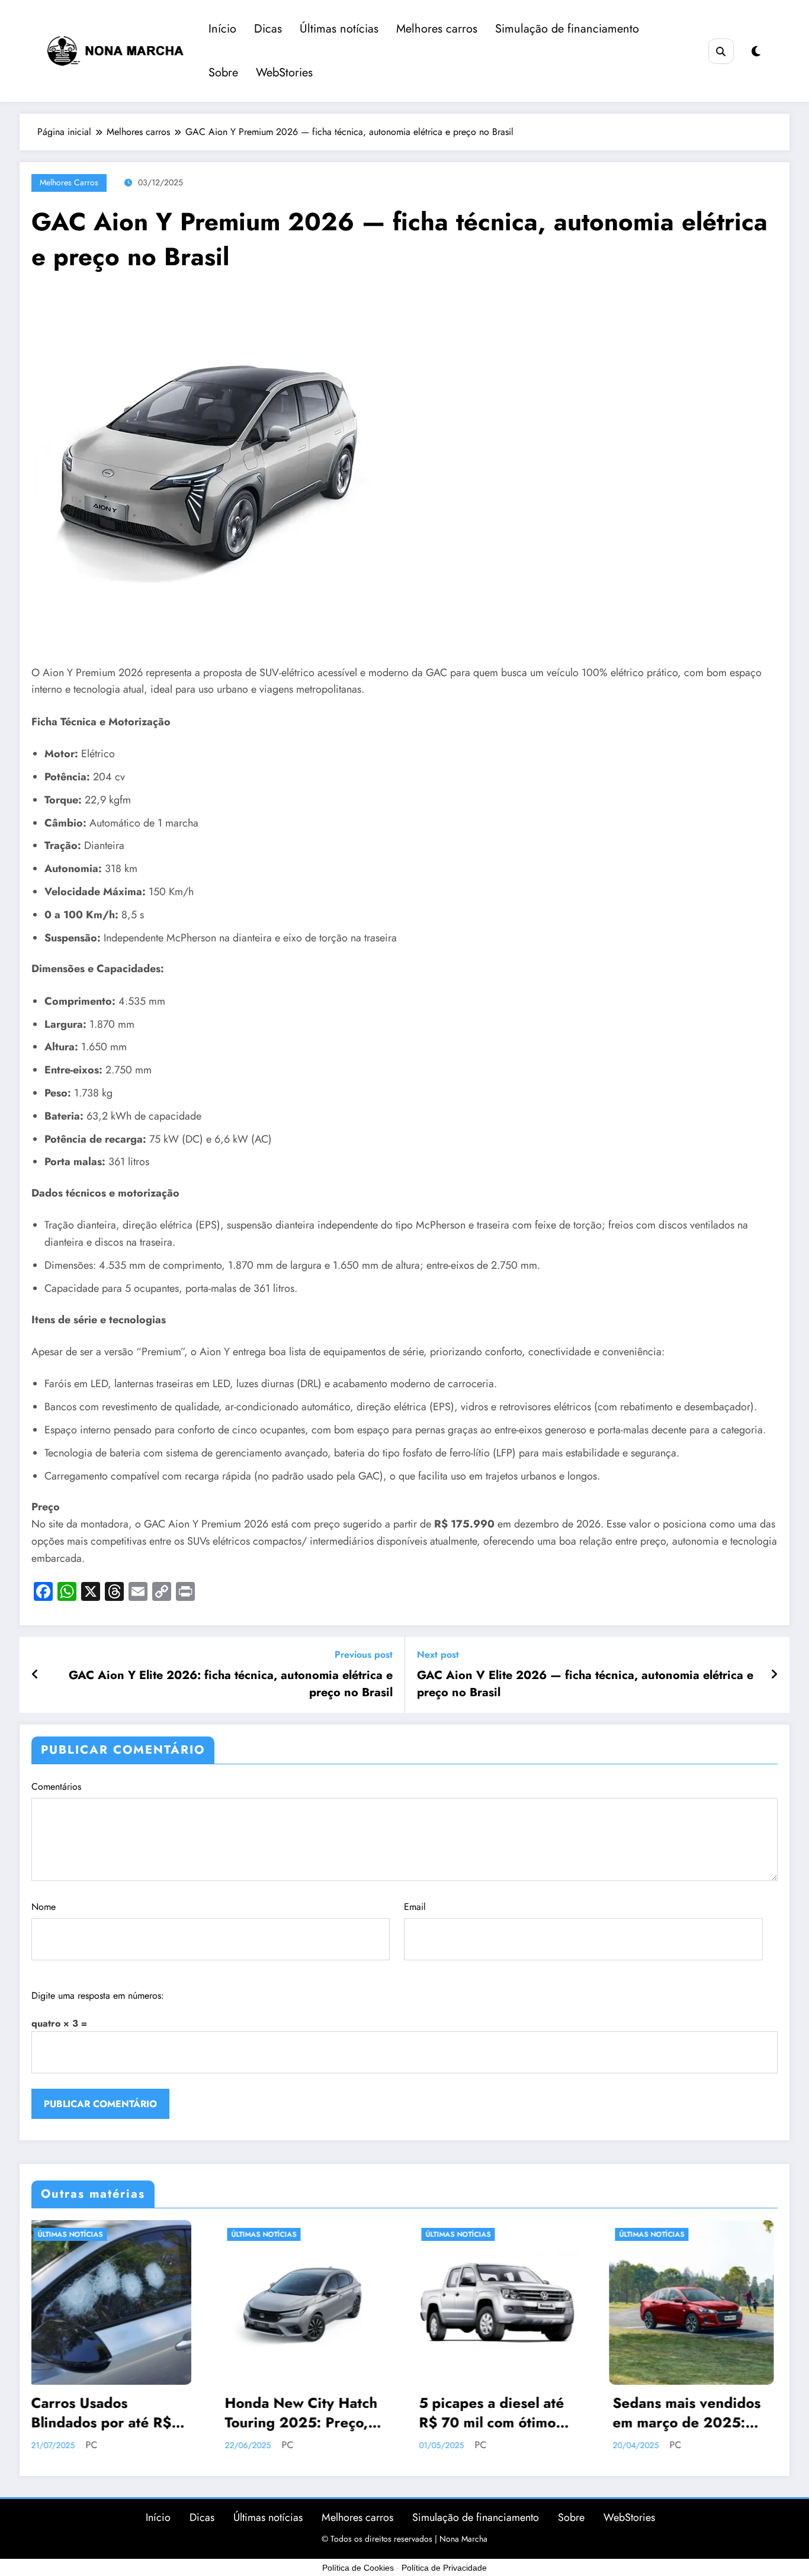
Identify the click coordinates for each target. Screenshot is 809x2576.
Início (222, 29)
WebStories (284, 73)
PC (98, 2445)
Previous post (364, 1654)
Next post (438, 1654)
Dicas (268, 29)
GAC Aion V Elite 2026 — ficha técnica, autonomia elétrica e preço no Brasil (585, 1684)
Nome (44, 1907)
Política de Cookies (358, 2568)
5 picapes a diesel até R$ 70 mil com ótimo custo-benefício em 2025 (302, 2413)
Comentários (56, 1787)
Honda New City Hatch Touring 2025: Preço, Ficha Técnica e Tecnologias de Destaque (111, 2413)
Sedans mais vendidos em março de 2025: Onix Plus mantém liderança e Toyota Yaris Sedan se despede (497, 2413)
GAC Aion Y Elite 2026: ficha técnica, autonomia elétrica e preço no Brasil (231, 1684)
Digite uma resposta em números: (98, 1995)
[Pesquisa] (721, 51)
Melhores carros (437, 29)
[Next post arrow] (774, 1675)
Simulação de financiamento (567, 29)
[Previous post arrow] (35, 1675)
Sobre (223, 73)
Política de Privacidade (444, 2568)
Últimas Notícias (74, 2234)
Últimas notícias (339, 29)
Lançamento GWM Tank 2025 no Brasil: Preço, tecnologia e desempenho (687, 2413)
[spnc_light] (756, 52)
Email (415, 1907)
